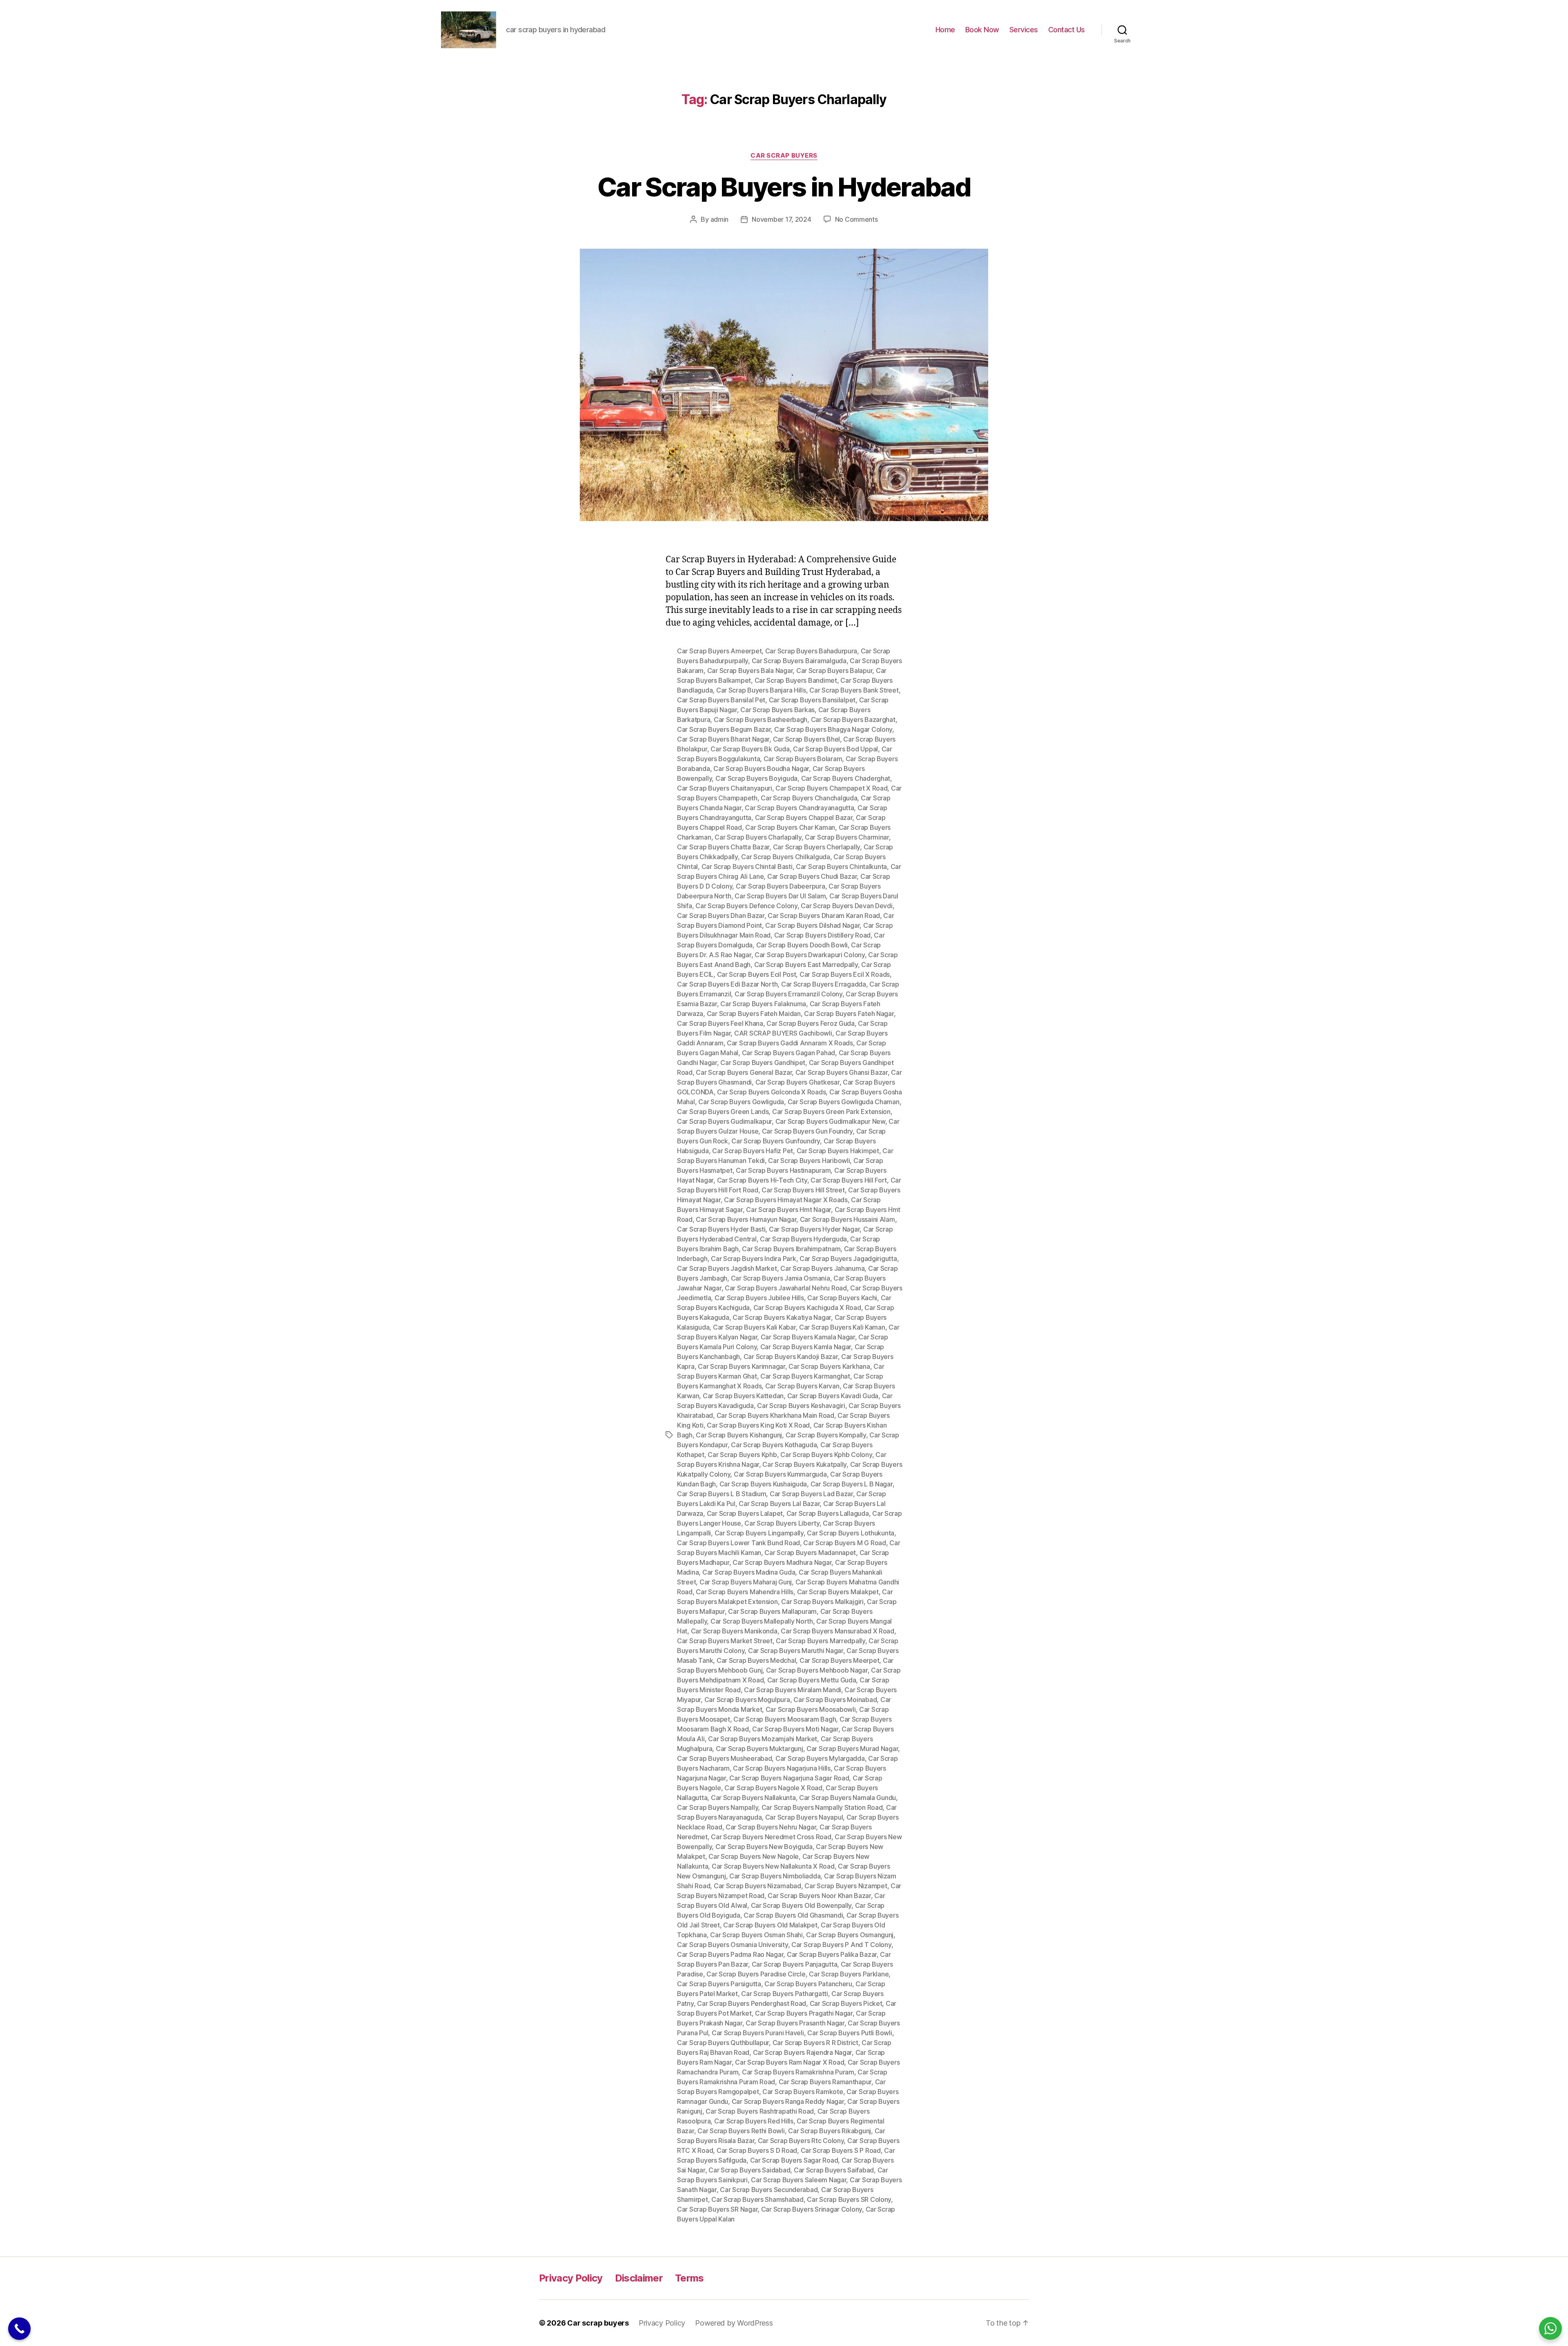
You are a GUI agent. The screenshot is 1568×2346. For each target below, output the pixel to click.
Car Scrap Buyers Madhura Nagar (782, 1562)
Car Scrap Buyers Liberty (782, 1523)
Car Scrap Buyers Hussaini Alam (847, 1219)
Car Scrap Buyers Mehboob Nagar (817, 1670)
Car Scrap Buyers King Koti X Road (758, 1425)
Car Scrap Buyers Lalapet (745, 1513)
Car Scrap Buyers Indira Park (753, 1259)
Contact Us (1067, 30)
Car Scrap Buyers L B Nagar (852, 1484)
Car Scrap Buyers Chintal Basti (747, 867)
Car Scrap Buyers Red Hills (754, 2121)
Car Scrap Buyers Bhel (806, 739)
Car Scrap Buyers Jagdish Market (727, 1268)
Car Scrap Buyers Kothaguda (774, 1445)
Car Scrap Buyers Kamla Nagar (806, 1347)
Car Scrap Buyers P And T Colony (841, 1945)
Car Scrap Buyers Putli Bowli (850, 2033)
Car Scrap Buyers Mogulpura (747, 1700)
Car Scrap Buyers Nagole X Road (773, 1788)
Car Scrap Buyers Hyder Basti (721, 1229)
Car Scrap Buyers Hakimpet (838, 1151)
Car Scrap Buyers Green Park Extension (831, 1112)
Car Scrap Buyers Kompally (826, 1435)
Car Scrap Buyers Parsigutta (719, 1984)
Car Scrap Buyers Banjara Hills (761, 690)
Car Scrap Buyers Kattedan (743, 1396)
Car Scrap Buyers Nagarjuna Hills (782, 1768)
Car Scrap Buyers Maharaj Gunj (746, 1582)
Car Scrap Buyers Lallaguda (828, 1513)
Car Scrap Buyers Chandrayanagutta (799, 808)
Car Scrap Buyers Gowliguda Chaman (844, 1102)
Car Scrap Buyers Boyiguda (756, 778)
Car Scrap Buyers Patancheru (808, 1984)
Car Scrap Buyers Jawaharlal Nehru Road (786, 1288)
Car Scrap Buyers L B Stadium (722, 1494)
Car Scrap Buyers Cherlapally (816, 847)
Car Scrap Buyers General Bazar (744, 1072)
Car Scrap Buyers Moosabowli (811, 1709)
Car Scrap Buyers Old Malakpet (770, 1925)
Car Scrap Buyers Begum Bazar (724, 729)
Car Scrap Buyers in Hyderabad (784, 187)
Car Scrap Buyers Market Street (725, 1641)
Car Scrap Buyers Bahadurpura (811, 651)
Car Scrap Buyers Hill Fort (849, 1180)
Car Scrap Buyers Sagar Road (794, 2160)
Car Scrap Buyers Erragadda (824, 984)
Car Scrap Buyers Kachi (842, 1298)
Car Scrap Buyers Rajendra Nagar (803, 2052)
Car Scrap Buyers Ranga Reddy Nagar (788, 2101)
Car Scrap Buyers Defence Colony (746, 906)
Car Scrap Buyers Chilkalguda (785, 857)
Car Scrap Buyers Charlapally (758, 837)
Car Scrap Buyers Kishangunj (739, 1435)
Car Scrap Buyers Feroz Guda (811, 1023)
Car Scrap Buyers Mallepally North (762, 1621)
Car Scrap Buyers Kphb (742, 1455)
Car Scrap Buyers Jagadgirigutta (848, 1259)
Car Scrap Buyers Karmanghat (805, 1376)
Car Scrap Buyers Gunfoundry (776, 1141)
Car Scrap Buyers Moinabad (835, 1700)
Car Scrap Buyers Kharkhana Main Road (775, 1415)
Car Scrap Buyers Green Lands (723, 1112)
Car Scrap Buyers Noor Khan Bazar (819, 1896)
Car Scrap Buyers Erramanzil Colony (788, 994)
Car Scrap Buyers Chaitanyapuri (725, 788)
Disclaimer (639, 2278)
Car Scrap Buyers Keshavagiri (801, 1406)
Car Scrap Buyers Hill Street (803, 1190)
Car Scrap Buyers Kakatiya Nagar (782, 1317)
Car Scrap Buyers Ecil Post (757, 974)
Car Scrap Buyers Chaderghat (846, 778)
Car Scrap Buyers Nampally (717, 1807)
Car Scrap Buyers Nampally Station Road (822, 1807)
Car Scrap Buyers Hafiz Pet (753, 1151)
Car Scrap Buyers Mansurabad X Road (837, 1631)
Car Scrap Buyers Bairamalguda (799, 661)
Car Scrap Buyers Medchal (756, 1660)
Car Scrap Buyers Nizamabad (757, 1886)
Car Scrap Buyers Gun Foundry (807, 1131)
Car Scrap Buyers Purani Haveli (758, 2033)
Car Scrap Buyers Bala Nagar (750, 671)
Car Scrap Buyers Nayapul (804, 1817)
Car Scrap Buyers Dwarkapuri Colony (810, 955)
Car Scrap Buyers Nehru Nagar (771, 1827)
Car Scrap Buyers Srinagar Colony (812, 2209)
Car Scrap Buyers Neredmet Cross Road (771, 1837)
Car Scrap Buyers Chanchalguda (809, 798)
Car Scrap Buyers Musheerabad (724, 1758)
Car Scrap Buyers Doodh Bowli (802, 945)
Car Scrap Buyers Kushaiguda (763, 1484)
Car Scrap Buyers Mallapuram (772, 1611)
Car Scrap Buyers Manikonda (734, 1631)
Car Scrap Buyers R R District (815, 2043)
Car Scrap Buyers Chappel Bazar (804, 818)
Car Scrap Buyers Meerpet (840, 1660)
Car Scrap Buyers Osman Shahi (756, 1935)
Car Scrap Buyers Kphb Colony (826, 1455)
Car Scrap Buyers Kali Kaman (842, 1327)
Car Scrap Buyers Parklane (849, 1974)
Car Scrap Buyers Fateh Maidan (754, 1014)
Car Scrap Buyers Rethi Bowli (741, 2131)
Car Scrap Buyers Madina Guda (749, 1572)
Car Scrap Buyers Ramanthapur (825, 2082)
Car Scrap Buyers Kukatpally (804, 1464)
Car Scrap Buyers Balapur (834, 671)
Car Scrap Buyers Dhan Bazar (721, 916)
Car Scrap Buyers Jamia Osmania (781, 1278)
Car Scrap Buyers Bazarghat (853, 720)
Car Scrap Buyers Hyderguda (803, 1239)
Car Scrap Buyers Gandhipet (763, 1063)
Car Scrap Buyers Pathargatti (784, 1994)
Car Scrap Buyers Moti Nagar (795, 1729)
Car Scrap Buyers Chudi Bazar (812, 876)
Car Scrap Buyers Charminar (847, 837)
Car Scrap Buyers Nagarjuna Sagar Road (789, 1778)
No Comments (856, 219)
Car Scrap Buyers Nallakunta (753, 1798)
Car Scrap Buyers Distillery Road (822, 935)
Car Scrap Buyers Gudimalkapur (724, 1121)
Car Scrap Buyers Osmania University (733, 1945)
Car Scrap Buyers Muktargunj (759, 1749)
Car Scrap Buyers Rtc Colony (801, 2141)
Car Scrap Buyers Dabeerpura (781, 886)
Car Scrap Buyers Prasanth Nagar (795, 2023)
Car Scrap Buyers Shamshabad (757, 2199)
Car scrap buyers (598, 2323)
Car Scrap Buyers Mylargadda (820, 1758)
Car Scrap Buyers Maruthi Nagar (796, 1651)
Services (1024, 30)
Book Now (982, 30)
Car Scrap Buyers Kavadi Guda (833, 1396)
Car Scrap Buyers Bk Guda (750, 749)
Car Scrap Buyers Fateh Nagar (849, 1014)
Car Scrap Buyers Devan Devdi (846, 906)
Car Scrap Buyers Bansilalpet (812, 700)
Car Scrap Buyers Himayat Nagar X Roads (786, 1200)
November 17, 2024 (781, 219)
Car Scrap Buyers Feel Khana (720, 1023)
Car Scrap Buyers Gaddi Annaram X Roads (790, 1043)
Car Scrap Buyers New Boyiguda (764, 1847)
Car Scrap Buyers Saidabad (749, 2170)
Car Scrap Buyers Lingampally (759, 1533)
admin (720, 219)
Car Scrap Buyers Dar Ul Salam (780, 896)
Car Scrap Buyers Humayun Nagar (746, 1219)
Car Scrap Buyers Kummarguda (780, 1474)
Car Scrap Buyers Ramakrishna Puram (798, 2072)
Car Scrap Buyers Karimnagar (742, 1366)
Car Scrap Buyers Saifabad (834, 2170)
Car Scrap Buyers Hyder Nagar (814, 1229)
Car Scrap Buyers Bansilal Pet (721, 700)
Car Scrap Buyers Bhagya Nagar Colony (833, 729)
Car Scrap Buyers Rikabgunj (830, 2131)
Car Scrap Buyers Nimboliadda (775, 1876)
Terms (689, 2278)
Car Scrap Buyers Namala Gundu (847, 1798)
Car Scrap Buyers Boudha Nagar (761, 769)
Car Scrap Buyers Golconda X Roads (771, 1092)
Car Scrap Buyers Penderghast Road (752, 2003)
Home (945, 30)
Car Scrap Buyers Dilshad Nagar (812, 925)
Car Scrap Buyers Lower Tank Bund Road (738, 1543)
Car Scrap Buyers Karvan (802, 1386)
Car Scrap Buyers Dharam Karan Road (824, 916)
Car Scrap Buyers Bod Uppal (835, 749)
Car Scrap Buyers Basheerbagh (761, 720)
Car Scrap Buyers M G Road (844, 1543)
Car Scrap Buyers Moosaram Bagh (785, 1719)
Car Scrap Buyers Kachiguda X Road (807, 1308)
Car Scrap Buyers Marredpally (820, 1641)
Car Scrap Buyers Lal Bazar (779, 1504)
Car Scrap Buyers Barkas (777, 710)
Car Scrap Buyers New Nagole (754, 1856)
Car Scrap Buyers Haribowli (809, 1161)
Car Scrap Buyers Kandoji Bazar (791, 1357)
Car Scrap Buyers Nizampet (846, 1886)
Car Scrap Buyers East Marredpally (806, 965)
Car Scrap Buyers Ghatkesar (797, 1082)
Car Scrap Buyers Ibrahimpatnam (791, 1249)
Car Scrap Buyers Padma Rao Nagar (730, 1954)
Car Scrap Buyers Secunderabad (769, 2190)
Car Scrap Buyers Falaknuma (763, 1004)
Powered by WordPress (734, 2323)
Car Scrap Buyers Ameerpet (719, 651)
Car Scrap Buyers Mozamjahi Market (763, 1739)
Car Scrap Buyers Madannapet (810, 1553)
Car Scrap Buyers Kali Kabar (754, 1327)
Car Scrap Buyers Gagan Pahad (788, 1053)
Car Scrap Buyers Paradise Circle (756, 1974)
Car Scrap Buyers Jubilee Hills (759, 1298)
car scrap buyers (784, 156)
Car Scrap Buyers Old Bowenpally (801, 1905)
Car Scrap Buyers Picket (846, 2003)
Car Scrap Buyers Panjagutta (795, 1964)
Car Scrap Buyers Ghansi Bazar (842, 1072)
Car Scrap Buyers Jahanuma (822, 1268)
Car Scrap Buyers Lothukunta (851, 1533)
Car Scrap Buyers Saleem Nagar (798, 2180)
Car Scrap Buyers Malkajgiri (822, 1602)
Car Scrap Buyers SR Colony (849, 2199)
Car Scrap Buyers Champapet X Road (831, 788)
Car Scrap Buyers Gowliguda (741, 1102)
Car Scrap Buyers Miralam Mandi (793, 1690)
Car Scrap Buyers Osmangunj (850, 1935)
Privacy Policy (571, 2278)
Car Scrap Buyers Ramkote (803, 2092)
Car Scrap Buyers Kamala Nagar (808, 1337)
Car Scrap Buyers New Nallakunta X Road (773, 1866)
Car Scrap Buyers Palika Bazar (832, 1954)
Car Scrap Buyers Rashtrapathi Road (760, 2111)
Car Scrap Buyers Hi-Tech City (762, 1180)
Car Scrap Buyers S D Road (757, 2150)
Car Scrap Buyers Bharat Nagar (723, 739)
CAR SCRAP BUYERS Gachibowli (783, 1033)
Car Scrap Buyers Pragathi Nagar (804, 2013)
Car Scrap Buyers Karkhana (829, 1366)
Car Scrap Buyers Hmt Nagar (788, 1210)
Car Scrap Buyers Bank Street (854, 690)
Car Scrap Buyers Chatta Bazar (723, 847)
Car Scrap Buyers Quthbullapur (723, 2043)
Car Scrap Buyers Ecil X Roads (845, 974)
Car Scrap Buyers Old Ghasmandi (793, 1915)
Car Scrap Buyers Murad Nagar (852, 1749)
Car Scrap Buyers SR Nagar (717, 2209)
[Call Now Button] (19, 2329)
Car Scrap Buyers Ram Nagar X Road (790, 2062)
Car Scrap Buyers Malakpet (838, 1592)
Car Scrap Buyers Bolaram (803, 759)
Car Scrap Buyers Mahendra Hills (745, 1592)
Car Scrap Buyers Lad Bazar (811, 1494)
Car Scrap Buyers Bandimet (796, 680)
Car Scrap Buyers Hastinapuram (783, 1170)
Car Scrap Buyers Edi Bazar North (727, 984)
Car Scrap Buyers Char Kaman (790, 827)
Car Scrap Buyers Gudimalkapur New (830, 1121)
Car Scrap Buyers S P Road (841, 2150)
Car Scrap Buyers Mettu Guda (812, 1680)
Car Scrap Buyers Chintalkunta (841, 867)
